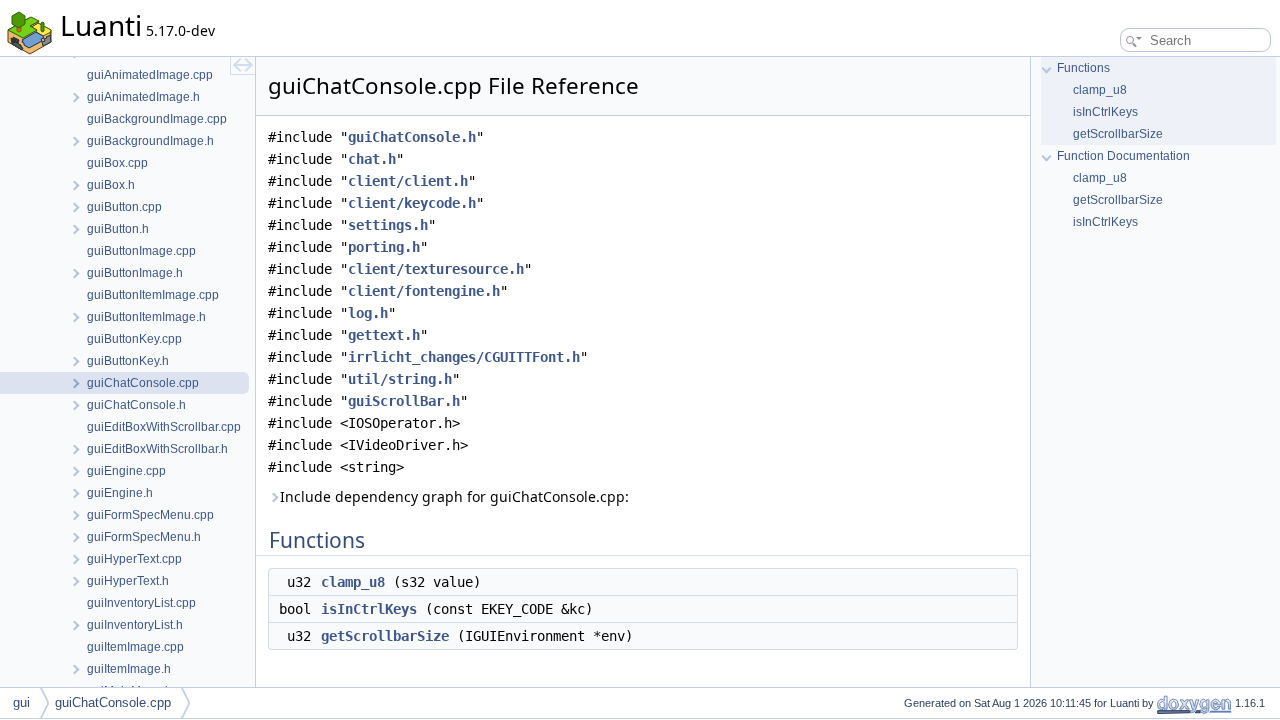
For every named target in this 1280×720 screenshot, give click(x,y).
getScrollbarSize (385, 636)
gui (21, 702)
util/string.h (400, 379)
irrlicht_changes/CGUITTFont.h (464, 357)
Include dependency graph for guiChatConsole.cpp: (454, 496)
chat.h (372, 159)
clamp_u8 (353, 582)
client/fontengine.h (424, 291)
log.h (368, 313)
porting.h (384, 247)
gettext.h (384, 335)
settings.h (388, 225)
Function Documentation (1123, 156)
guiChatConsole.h (412, 137)
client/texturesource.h (436, 269)
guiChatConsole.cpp (113, 702)
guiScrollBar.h (404, 401)
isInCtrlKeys (369, 609)
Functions (1083, 68)
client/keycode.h (412, 203)
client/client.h (408, 181)
